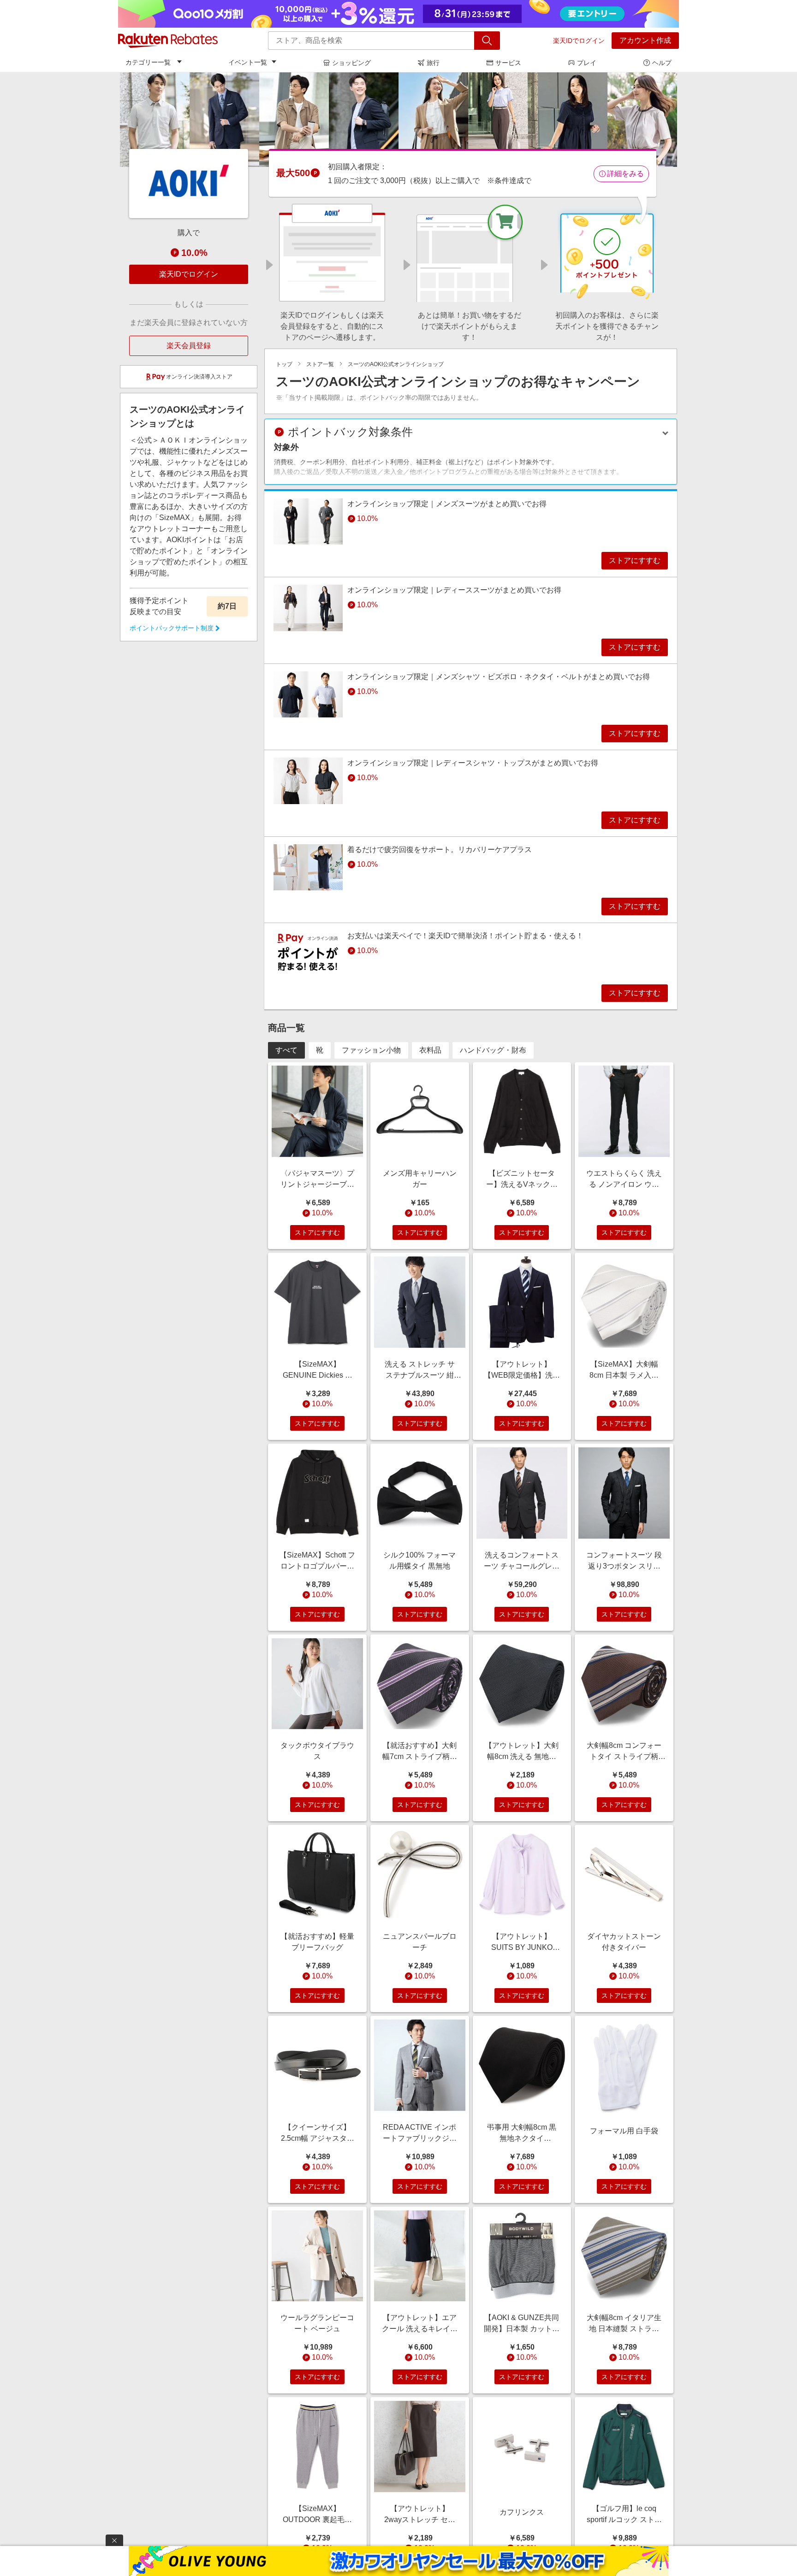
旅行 (433, 63)
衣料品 (430, 1050)
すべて (286, 1050)
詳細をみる (625, 174)
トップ (284, 364)
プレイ (587, 63)
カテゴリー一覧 (148, 62)
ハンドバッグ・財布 (493, 1050)
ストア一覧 (320, 364)
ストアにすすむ (635, 560)
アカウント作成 (645, 40)
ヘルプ (662, 63)
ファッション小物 (371, 1050)
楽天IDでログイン (579, 41)
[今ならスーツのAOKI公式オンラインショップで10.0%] (398, 119)
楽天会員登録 (189, 346)
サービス (508, 63)
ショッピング (351, 63)
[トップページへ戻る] (168, 41)
